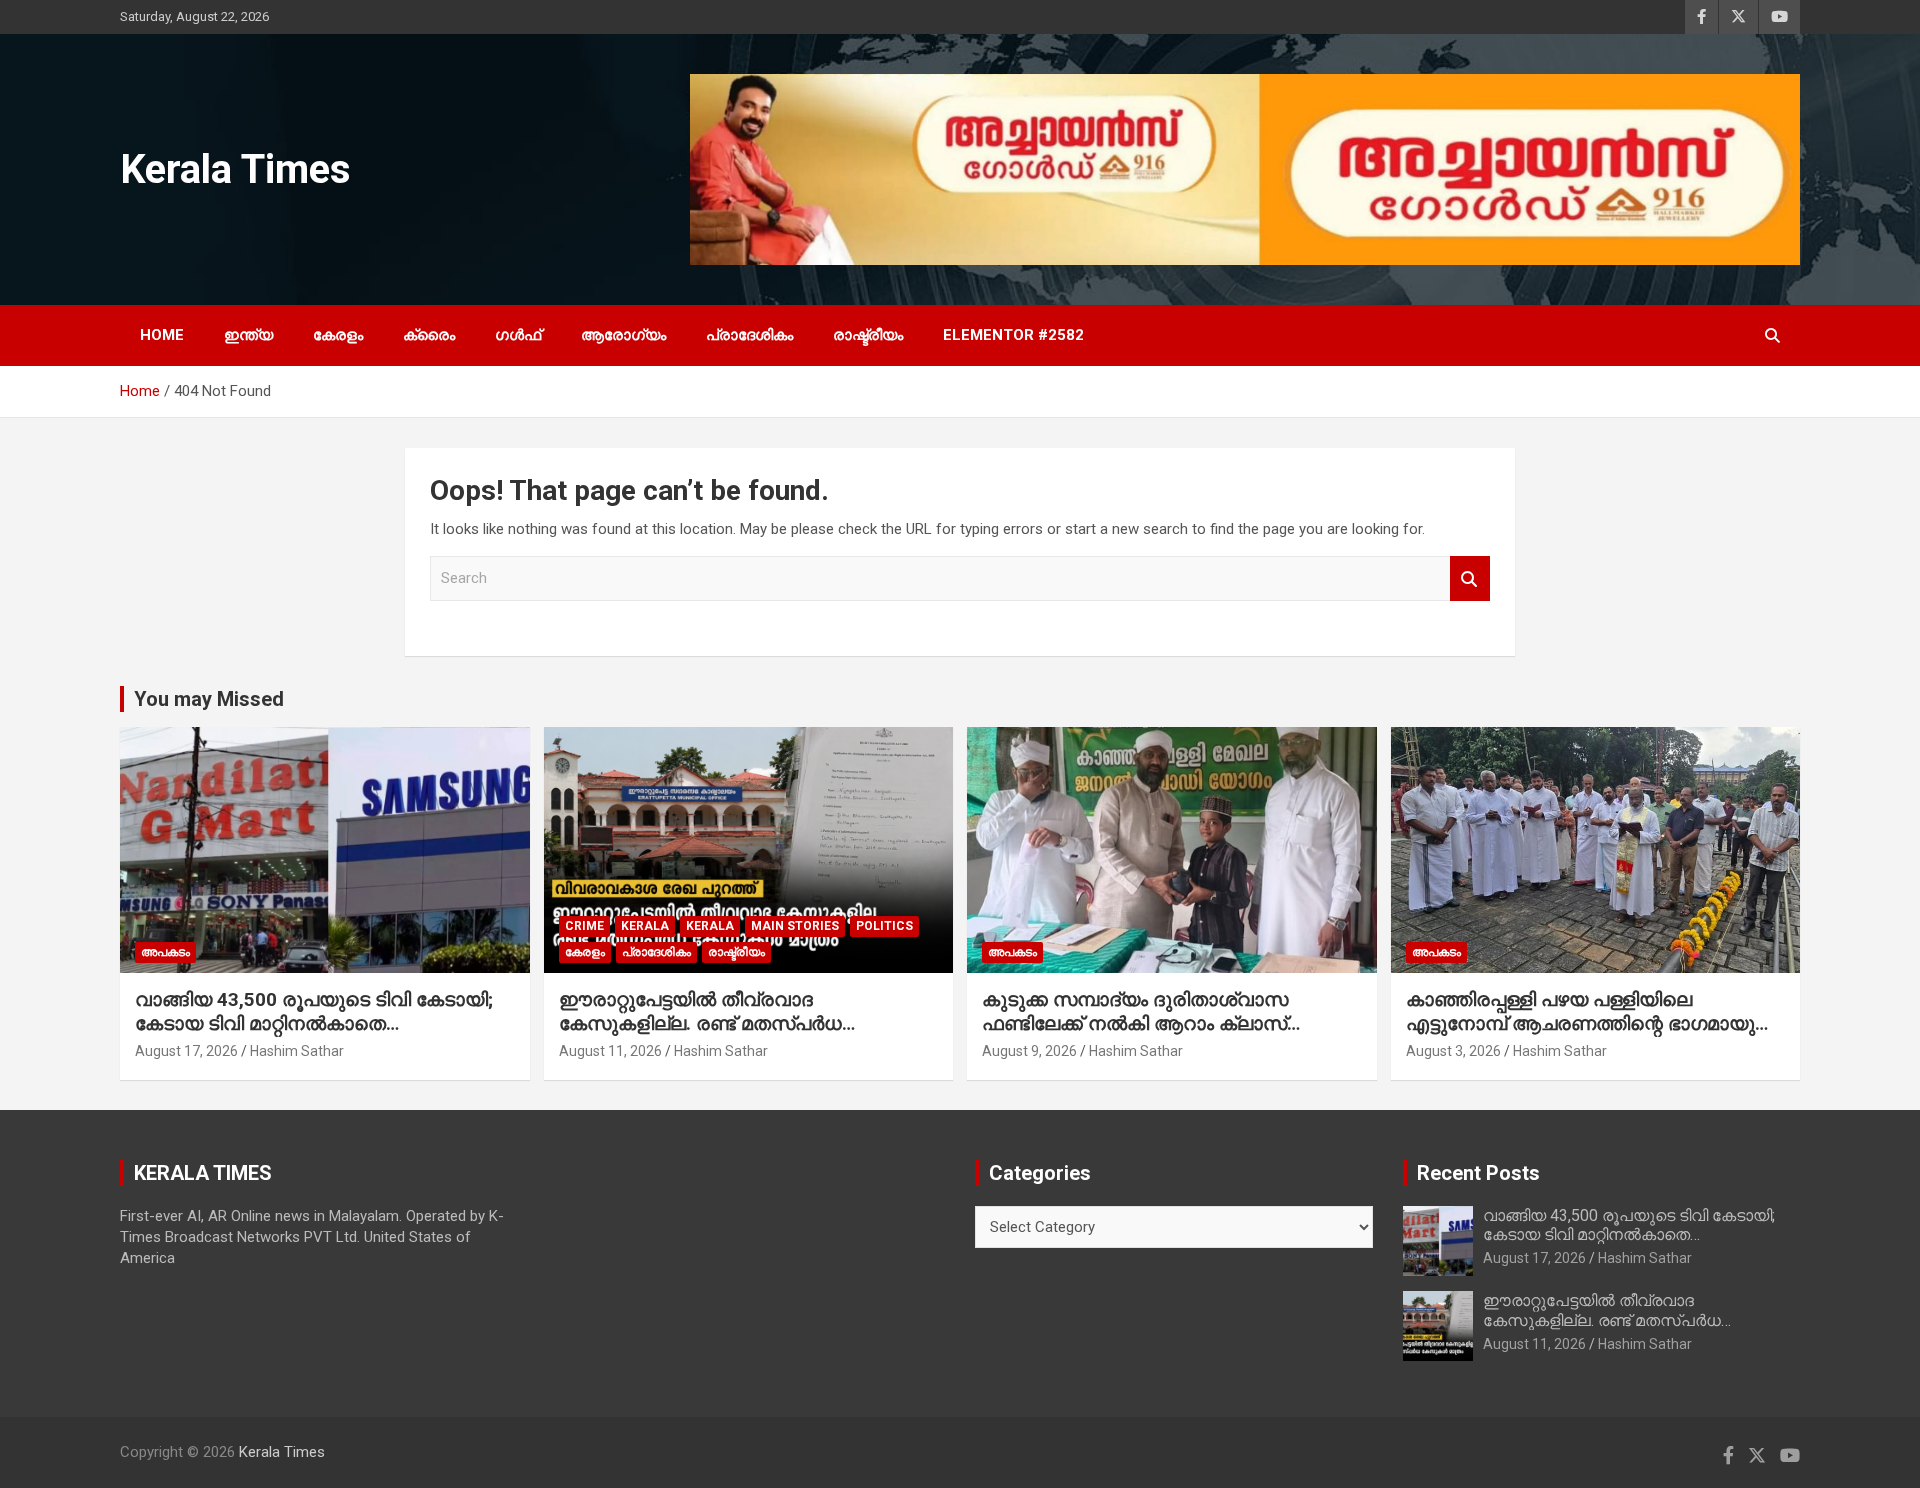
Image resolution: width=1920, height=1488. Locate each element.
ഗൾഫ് (518, 335)
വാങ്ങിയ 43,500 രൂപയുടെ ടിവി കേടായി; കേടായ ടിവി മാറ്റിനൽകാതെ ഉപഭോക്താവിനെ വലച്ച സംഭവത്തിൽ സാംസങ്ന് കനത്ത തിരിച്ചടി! (314, 1036)
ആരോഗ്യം (623, 335)
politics (884, 926)
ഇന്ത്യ (248, 335)
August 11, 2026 (610, 1051)
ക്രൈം (429, 335)
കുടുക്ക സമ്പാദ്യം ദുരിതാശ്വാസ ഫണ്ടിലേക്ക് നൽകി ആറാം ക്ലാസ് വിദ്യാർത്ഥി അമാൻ (1135, 1024)
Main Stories (795, 926)
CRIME (584, 926)
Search (1470, 578)
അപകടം (165, 952)
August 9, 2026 (1029, 1051)
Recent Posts (1478, 1173)
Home (162, 335)
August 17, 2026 (186, 1051)
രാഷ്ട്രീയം (868, 335)
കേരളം (338, 335)
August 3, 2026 (1453, 1051)
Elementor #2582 (1013, 335)
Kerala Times (235, 169)
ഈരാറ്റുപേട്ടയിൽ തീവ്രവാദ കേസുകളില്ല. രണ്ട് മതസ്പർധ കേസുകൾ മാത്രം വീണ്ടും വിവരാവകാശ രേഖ (739, 1036)
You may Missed (209, 699)
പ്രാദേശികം (749, 335)
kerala (645, 926)
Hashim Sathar (297, 1051)
